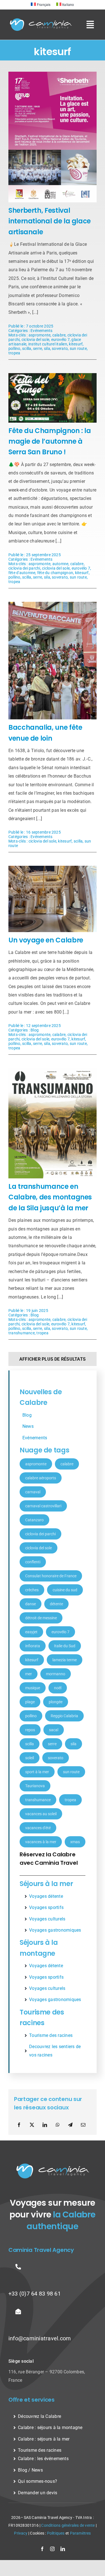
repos (30, 1730)
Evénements (41, 331)
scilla (27, 348)
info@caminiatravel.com (40, 2338)
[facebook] (42, 2549)
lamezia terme (65, 1660)
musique (33, 1688)
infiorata (33, 1646)
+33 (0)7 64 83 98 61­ (35, 2294)
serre (38, 348)
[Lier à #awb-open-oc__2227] (90, 25)
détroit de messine (41, 1618)
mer (29, 1674)
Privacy (21, 2533)
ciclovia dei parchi (24, 568)
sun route (78, 348)
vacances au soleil (41, 1814)
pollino (14, 348)
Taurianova (35, 1786)
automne (60, 564)
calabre (59, 335)
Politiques (56, 2533)
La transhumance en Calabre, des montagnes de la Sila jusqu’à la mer (50, 1197)
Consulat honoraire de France (51, 1576)
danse (31, 1604)
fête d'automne (22, 573)
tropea (14, 353)
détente (56, 1604)
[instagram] (52, 2549)
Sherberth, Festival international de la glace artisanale (50, 221)
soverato (60, 348)
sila (47, 348)
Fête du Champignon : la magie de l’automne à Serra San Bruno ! (50, 441)
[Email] (83, 2125)
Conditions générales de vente (68, 2525)
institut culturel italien (48, 344)
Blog (35, 1030)
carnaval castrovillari (43, 1506)
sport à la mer (37, 1772)
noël (58, 1688)
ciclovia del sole (35, 340)
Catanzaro (34, 1520)
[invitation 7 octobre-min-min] (53, 74)
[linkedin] (63, 2549)
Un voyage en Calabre (46, 940)
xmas (75, 1842)
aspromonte (39, 335)
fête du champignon (55, 573)
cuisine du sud (65, 1590)
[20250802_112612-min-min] (53, 868)
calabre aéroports (41, 1478)
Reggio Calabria (64, 1716)
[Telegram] (70, 2125)
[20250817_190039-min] (53, 604)
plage (30, 1702)
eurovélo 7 (60, 340)
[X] (32, 2125)
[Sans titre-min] (53, 1070)
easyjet (31, 1632)
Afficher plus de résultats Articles (53, 1361)
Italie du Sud (65, 1646)
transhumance (22, 1333)
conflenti (33, 1562)
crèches (32, 1590)
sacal (54, 1730)
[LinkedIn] (45, 2125)
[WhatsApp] (58, 2125)
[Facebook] (19, 2125)
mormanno (56, 1674)
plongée (56, 1702)
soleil (30, 1758)
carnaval (33, 1492)
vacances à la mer (41, 1842)
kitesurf (76, 344)
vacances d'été (38, 1828)
